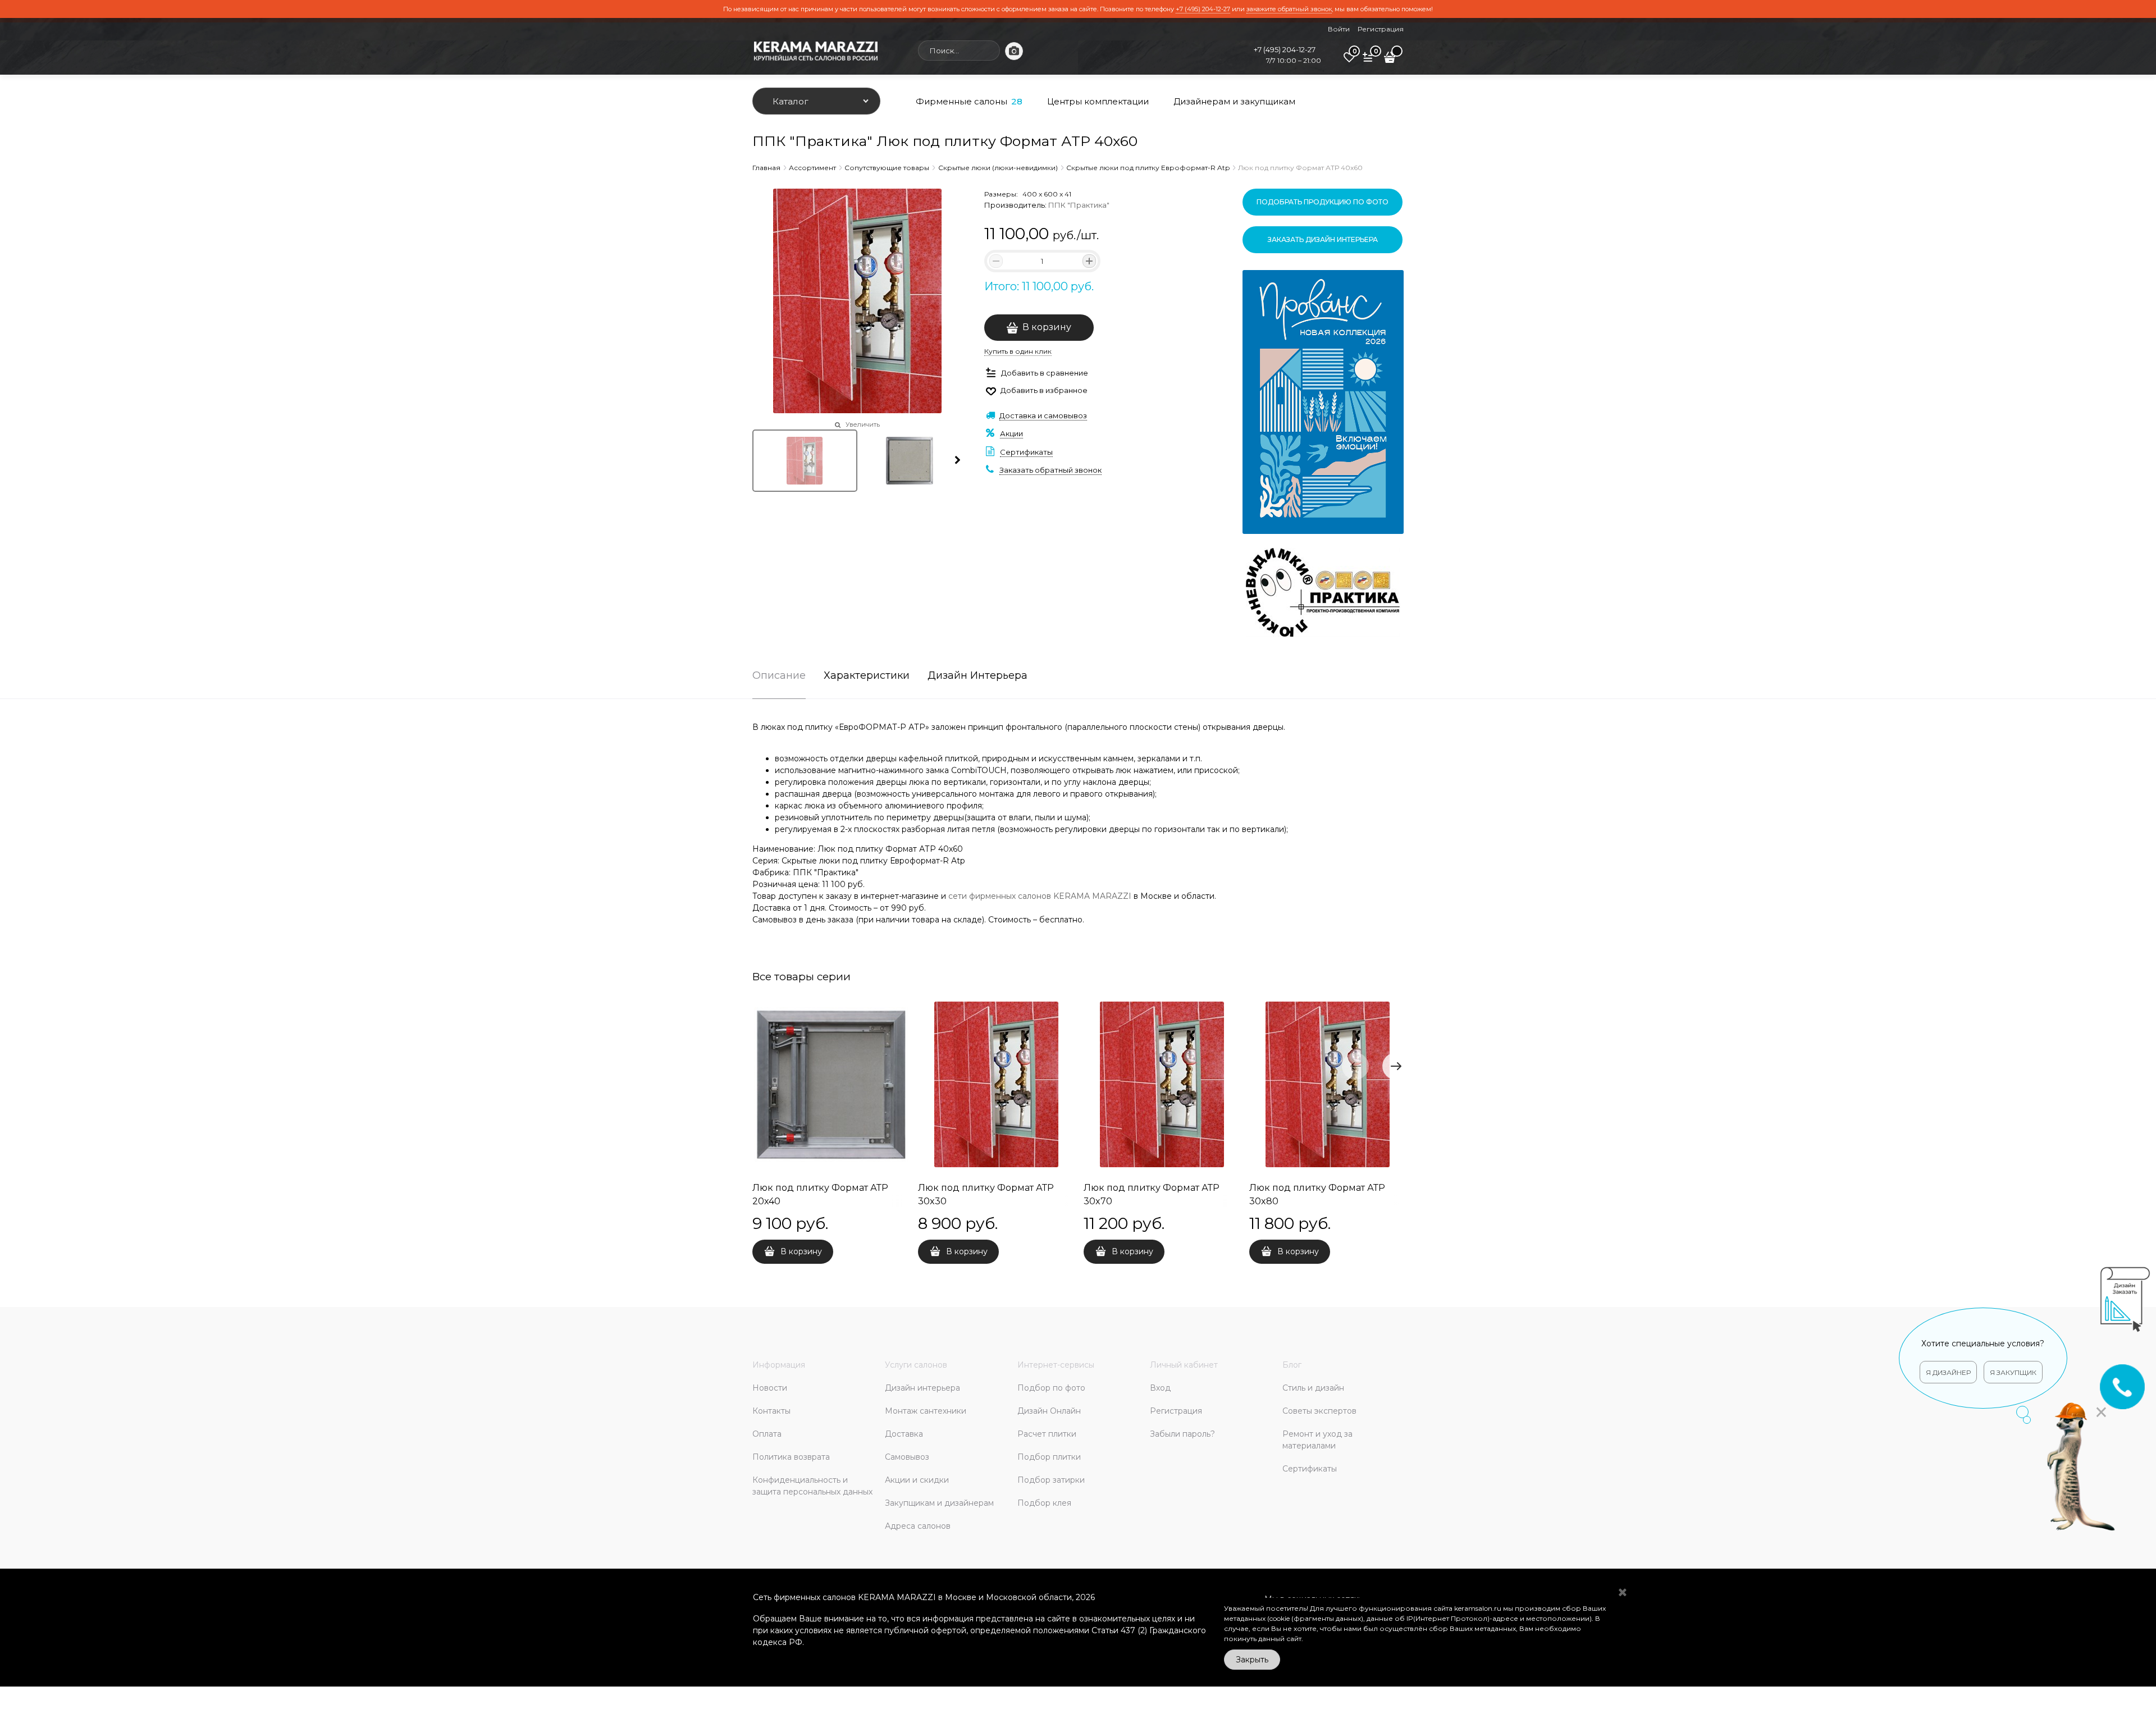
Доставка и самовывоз (1043, 415)
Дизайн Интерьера (977, 676)
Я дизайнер (1786, 1372)
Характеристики (867, 676)
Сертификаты (1026, 452)
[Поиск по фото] (1014, 51)
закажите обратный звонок (1289, 9)
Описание (779, 676)
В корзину (1047, 327)
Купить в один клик (1018, 351)
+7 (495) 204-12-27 (1203, 9)
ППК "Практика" (1079, 205)
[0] (1349, 61)
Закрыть (1252, 1660)
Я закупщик (1851, 1372)
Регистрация (1381, 29)
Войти (1339, 29)
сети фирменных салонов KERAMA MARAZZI (1040, 896)
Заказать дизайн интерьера (1323, 239)
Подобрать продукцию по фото (1323, 202)
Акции (1011, 433)
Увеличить (863, 424)
